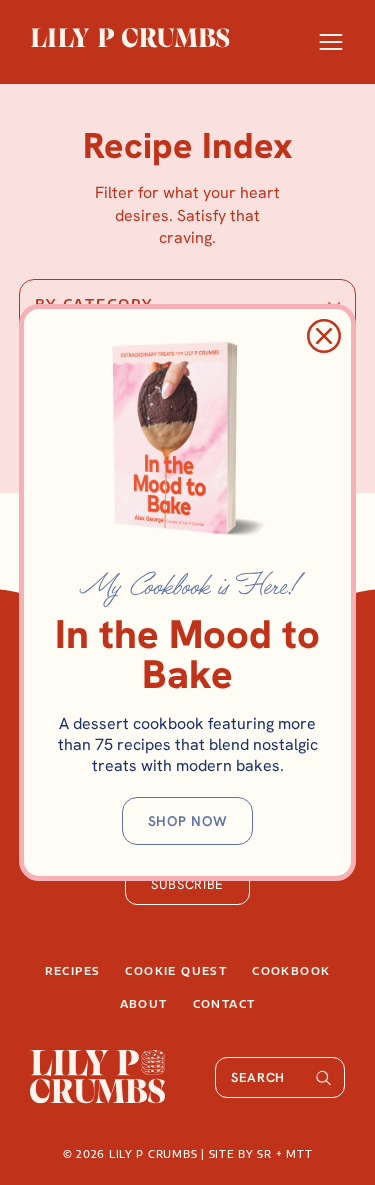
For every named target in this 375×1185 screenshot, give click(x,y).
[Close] (324, 336)
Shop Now (188, 821)
